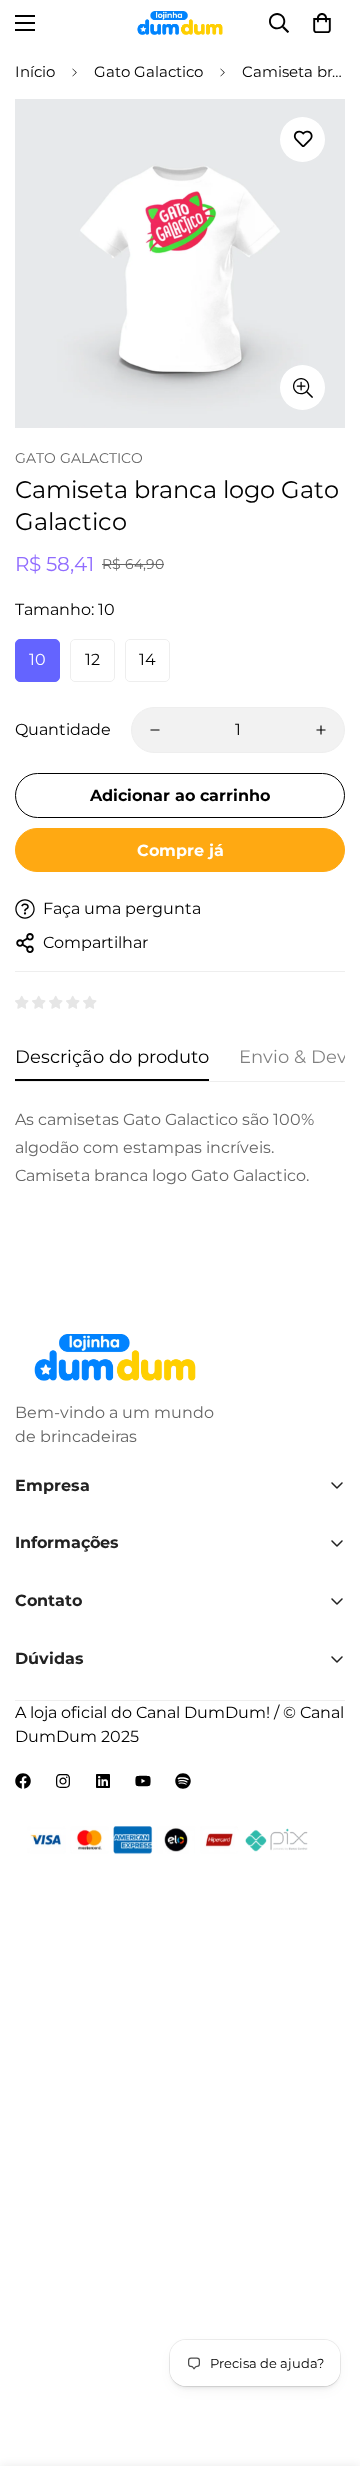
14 (147, 659)
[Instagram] (63, 1781)
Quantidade (63, 729)
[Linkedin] (103, 1781)
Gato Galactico (148, 71)
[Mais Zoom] (302, 387)
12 (92, 659)
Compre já (180, 850)
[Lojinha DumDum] (180, 23)
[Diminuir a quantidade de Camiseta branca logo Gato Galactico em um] (155, 730)
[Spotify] (183, 1781)
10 (37, 659)
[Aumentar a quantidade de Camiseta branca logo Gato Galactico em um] (321, 730)
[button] (322, 23)
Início (35, 71)
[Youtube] (143, 1781)
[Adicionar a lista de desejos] (302, 139)
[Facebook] (23, 1781)
